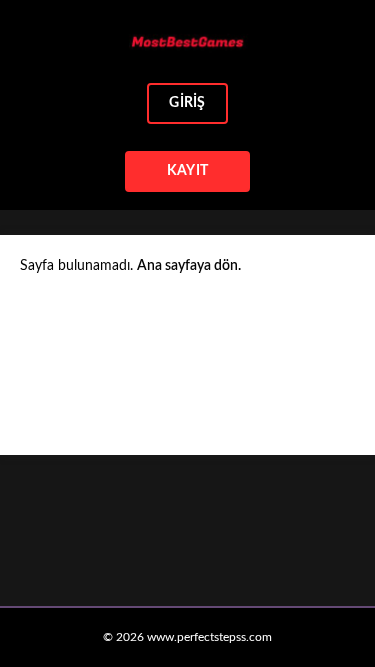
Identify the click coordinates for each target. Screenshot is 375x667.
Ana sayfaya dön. (189, 266)
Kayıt (187, 171)
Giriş (187, 103)
